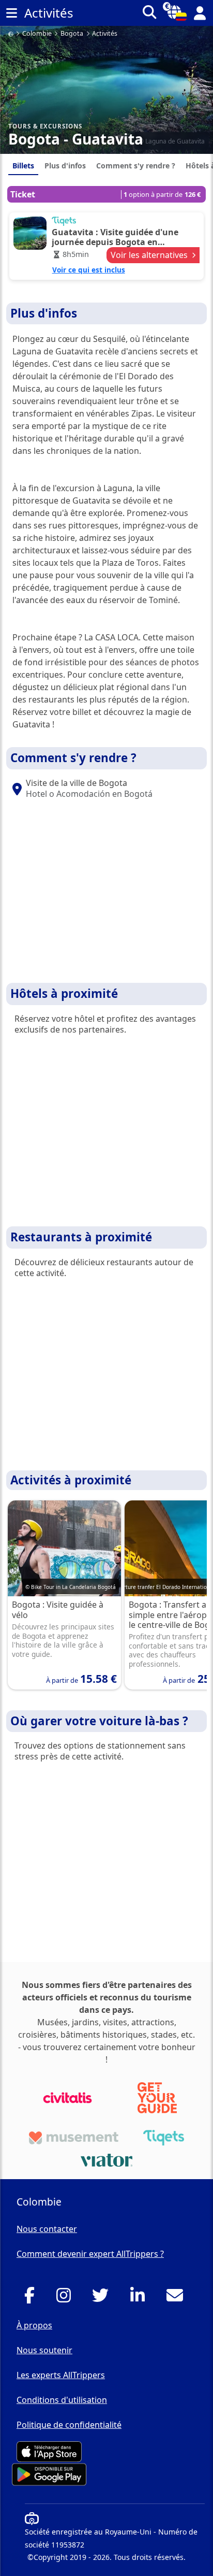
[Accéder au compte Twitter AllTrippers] (103, 2298)
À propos (34, 2325)
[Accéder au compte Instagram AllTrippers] (66, 2298)
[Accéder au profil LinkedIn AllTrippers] (140, 2298)
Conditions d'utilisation (62, 2400)
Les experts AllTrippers (61, 2375)
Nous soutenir (44, 2350)
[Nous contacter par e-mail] (178, 2298)
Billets (23, 166)
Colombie (37, 34)
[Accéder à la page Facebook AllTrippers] (32, 2298)
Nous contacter (47, 2229)
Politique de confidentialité (69, 2425)
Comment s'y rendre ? (136, 166)
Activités (105, 34)
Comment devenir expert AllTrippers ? (90, 2254)
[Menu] (11, 13)
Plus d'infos (65, 166)
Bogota (72, 34)
